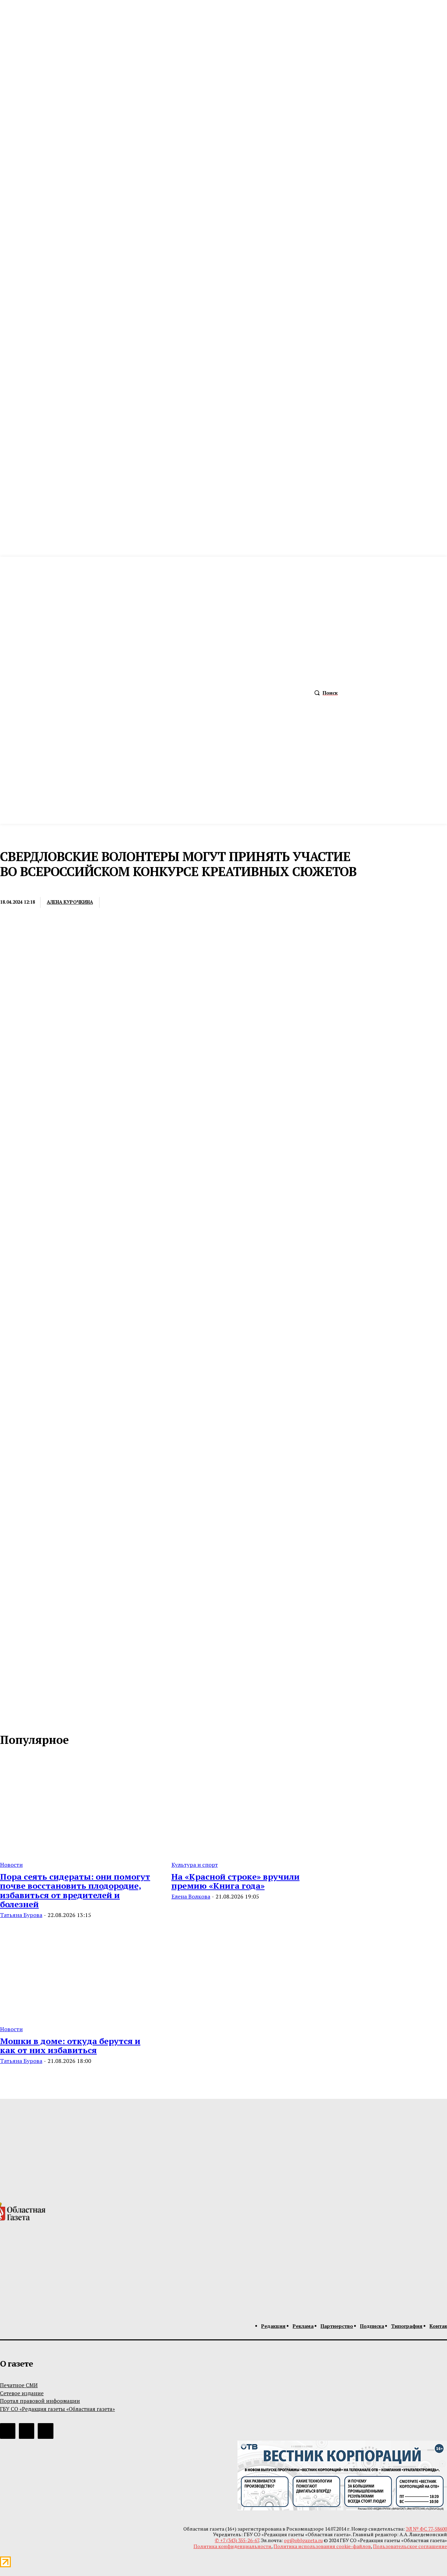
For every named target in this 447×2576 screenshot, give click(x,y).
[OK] (36, 1717)
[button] (324, 693)
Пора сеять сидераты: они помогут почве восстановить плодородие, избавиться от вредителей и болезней (75, 1890)
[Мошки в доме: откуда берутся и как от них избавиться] (77, 1970)
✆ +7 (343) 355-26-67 (237, 2540)
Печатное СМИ (19, 2385)
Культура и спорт (195, 1865)
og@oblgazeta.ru (303, 2540)
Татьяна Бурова (21, 1915)
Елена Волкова (191, 1896)
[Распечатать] (142, 903)
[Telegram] (168, 903)
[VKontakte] (21, 1717)
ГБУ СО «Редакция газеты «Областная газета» (57, 2409)
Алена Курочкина (70, 902)
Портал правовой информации (40, 2401)
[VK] (193, 903)
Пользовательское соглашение (410, 2546)
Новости (11, 1865)
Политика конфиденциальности (232, 2546)
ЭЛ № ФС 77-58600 (426, 2529)
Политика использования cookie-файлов (322, 2546)
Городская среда (23, 888)
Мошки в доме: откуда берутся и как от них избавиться (70, 2045)
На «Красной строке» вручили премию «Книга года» (236, 1881)
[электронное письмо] (117, 903)
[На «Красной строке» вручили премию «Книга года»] (249, 1805)
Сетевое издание (22, 2393)
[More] (219, 903)
